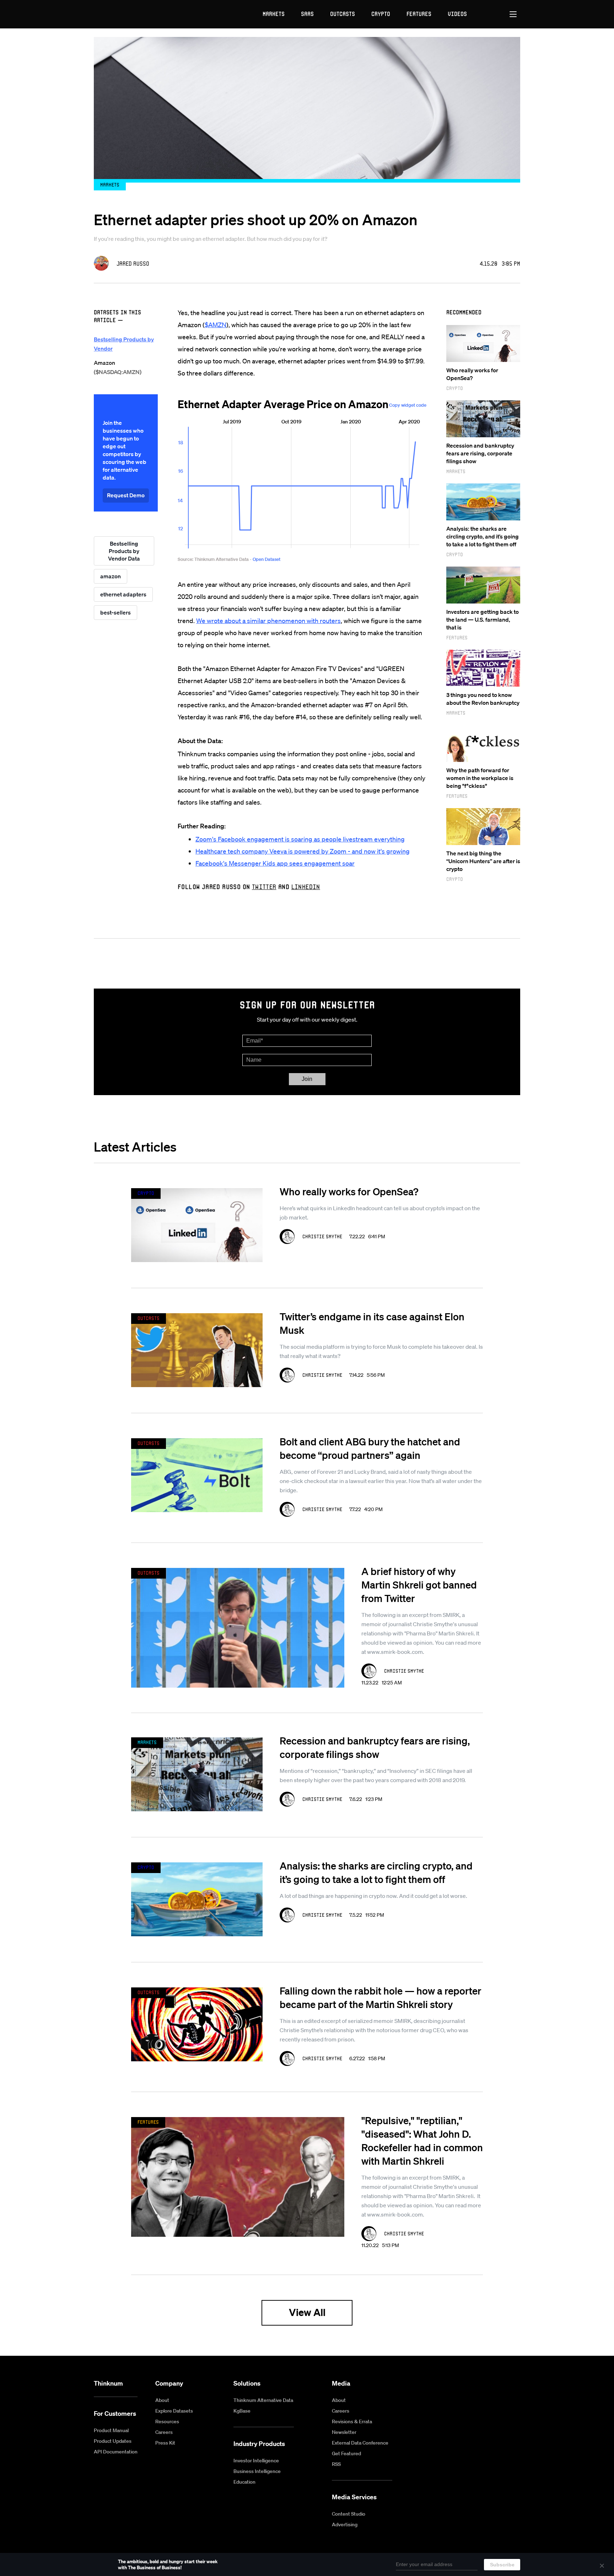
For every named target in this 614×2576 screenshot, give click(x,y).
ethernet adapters (123, 594)
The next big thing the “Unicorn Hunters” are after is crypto (483, 861)
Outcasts (343, 14)
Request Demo (126, 495)
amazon (111, 576)
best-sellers (115, 612)
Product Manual (111, 2430)
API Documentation (116, 2452)
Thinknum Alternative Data (263, 2400)
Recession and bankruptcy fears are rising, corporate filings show (480, 453)
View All (307, 2312)
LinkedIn (306, 887)
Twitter (264, 887)
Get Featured (346, 2453)
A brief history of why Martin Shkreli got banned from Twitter (419, 1585)
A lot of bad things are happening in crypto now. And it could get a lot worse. (373, 1896)
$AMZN (216, 325)
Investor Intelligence (256, 2461)
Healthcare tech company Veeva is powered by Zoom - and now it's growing (303, 851)
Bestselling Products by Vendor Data (124, 551)
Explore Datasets (174, 2411)
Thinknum (108, 2383)
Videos (457, 14)
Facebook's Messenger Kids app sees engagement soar (275, 863)
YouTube (483, 2384)
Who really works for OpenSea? (349, 1191)
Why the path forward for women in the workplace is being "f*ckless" (480, 778)
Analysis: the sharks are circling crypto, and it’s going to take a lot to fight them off (483, 536)
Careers (164, 2432)
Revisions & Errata (352, 2421)
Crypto (381, 14)
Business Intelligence (257, 2471)
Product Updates (113, 2441)
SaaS (307, 14)
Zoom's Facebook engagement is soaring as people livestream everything (300, 839)
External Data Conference (360, 2443)
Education (244, 2482)
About (162, 2400)
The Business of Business (120, 14)
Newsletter (344, 2432)
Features (419, 14)
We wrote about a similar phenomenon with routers (268, 621)
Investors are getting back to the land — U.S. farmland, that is (483, 619)
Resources (167, 2421)
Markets (274, 14)
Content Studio (349, 2514)
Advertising (345, 2524)
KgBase (242, 2411)
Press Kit (165, 2443)
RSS (336, 2464)
